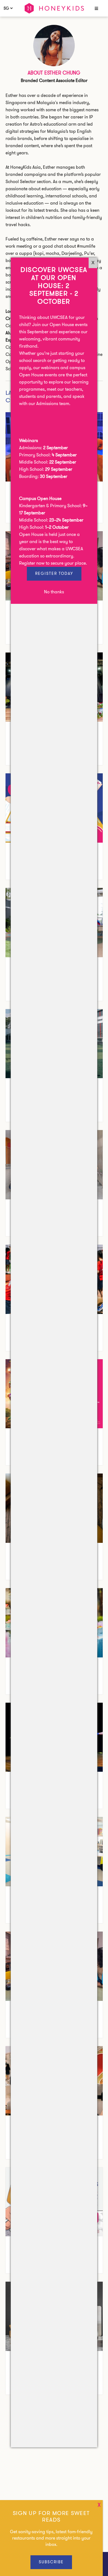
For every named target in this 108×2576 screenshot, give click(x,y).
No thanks (54, 592)
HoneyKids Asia (54, 8)
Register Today (54, 573)
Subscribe (51, 2562)
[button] (96, 9)
